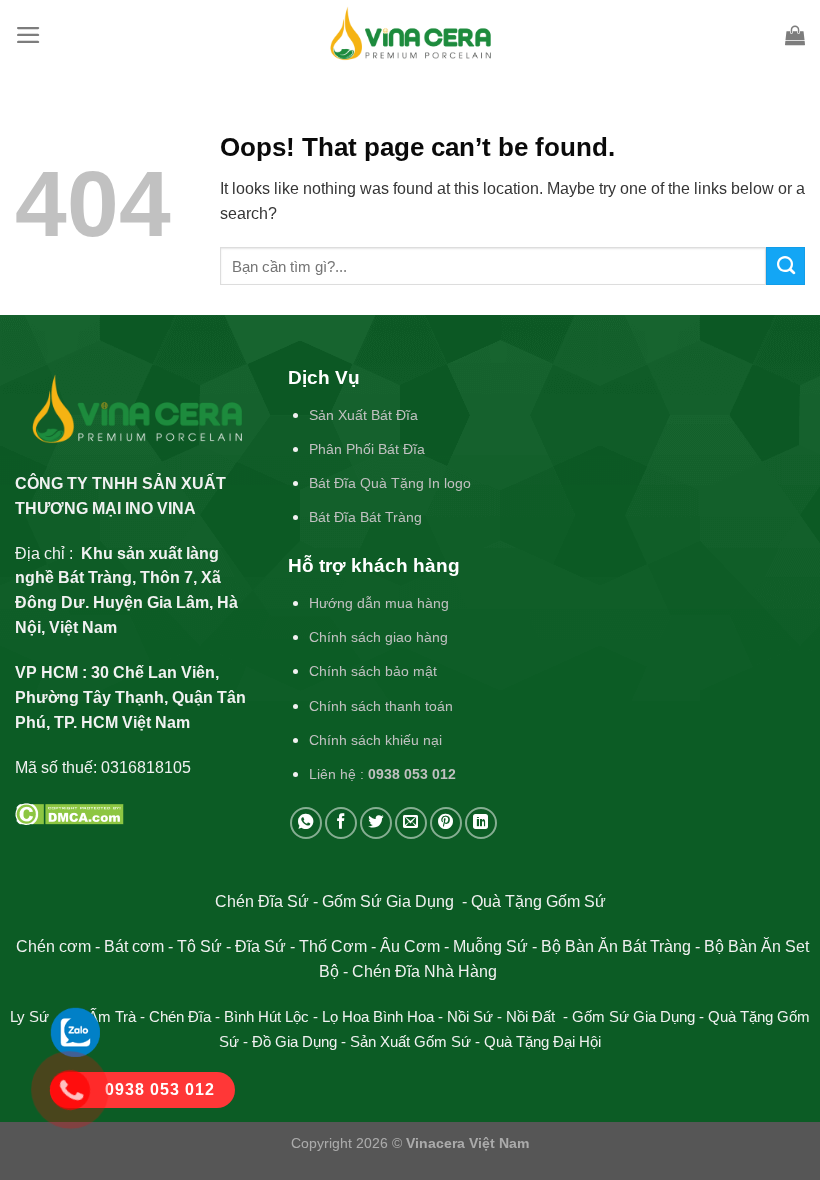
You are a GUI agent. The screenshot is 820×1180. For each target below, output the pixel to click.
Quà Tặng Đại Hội (542, 1042)
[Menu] (28, 35)
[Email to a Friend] (411, 823)
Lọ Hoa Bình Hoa (378, 1017)
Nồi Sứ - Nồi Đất (503, 1017)
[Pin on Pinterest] (446, 823)
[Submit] (785, 266)
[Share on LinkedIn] (481, 823)
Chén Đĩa (180, 1017)
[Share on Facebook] (341, 823)
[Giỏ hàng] (795, 35)
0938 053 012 (412, 774)
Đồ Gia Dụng (296, 1042)
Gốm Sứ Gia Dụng (633, 1017)
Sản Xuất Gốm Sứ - (417, 1042)
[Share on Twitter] (376, 823)
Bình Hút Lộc (266, 1017)
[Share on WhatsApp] (306, 823)
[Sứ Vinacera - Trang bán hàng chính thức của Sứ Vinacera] (410, 35)
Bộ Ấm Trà (101, 1017)
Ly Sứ (31, 1017)
